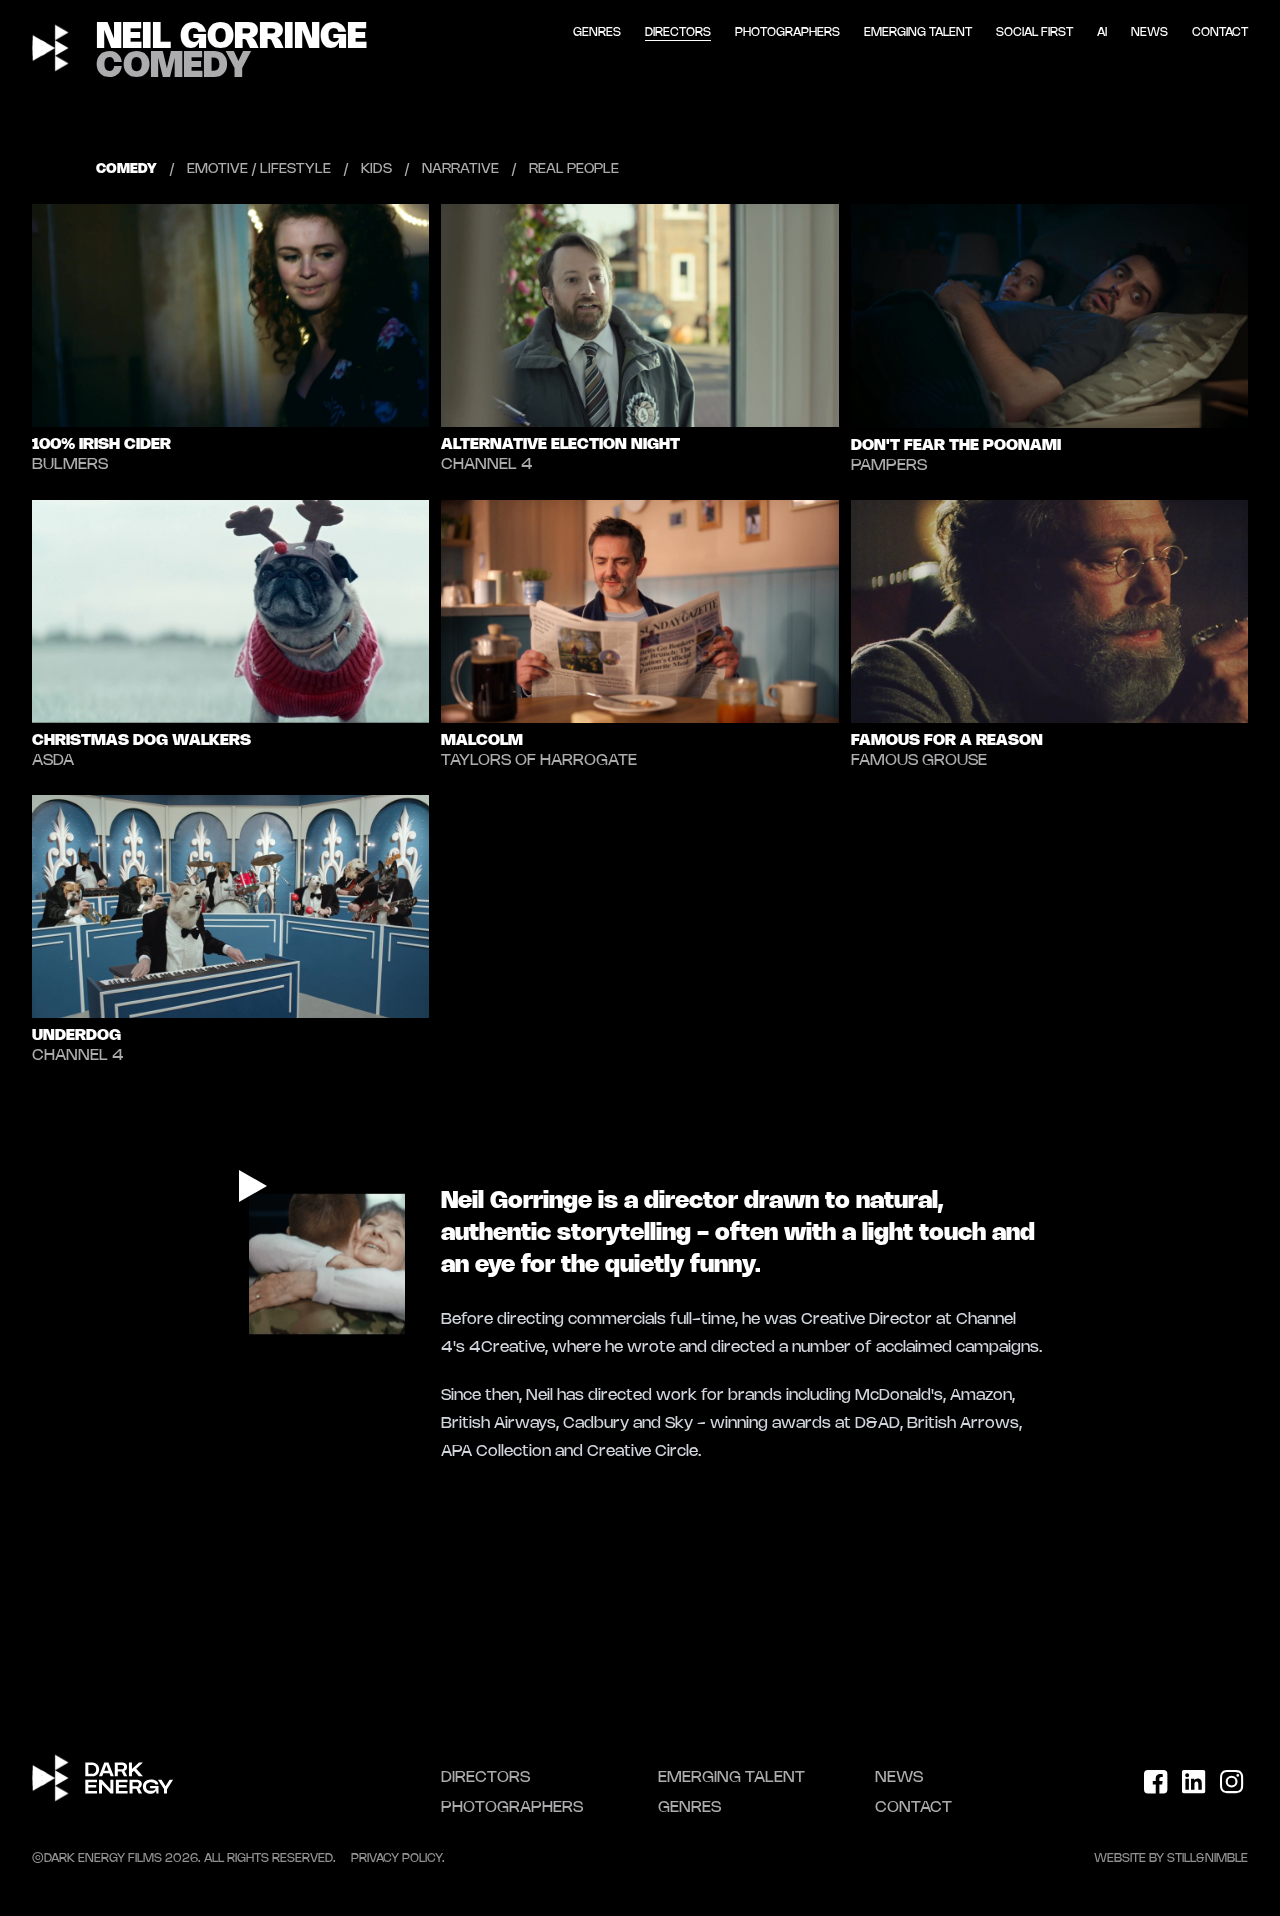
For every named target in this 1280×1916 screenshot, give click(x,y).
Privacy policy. (398, 1858)
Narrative (460, 169)
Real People (574, 169)
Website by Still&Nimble (1171, 1858)
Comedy (126, 169)
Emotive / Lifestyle (259, 169)
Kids (376, 169)
